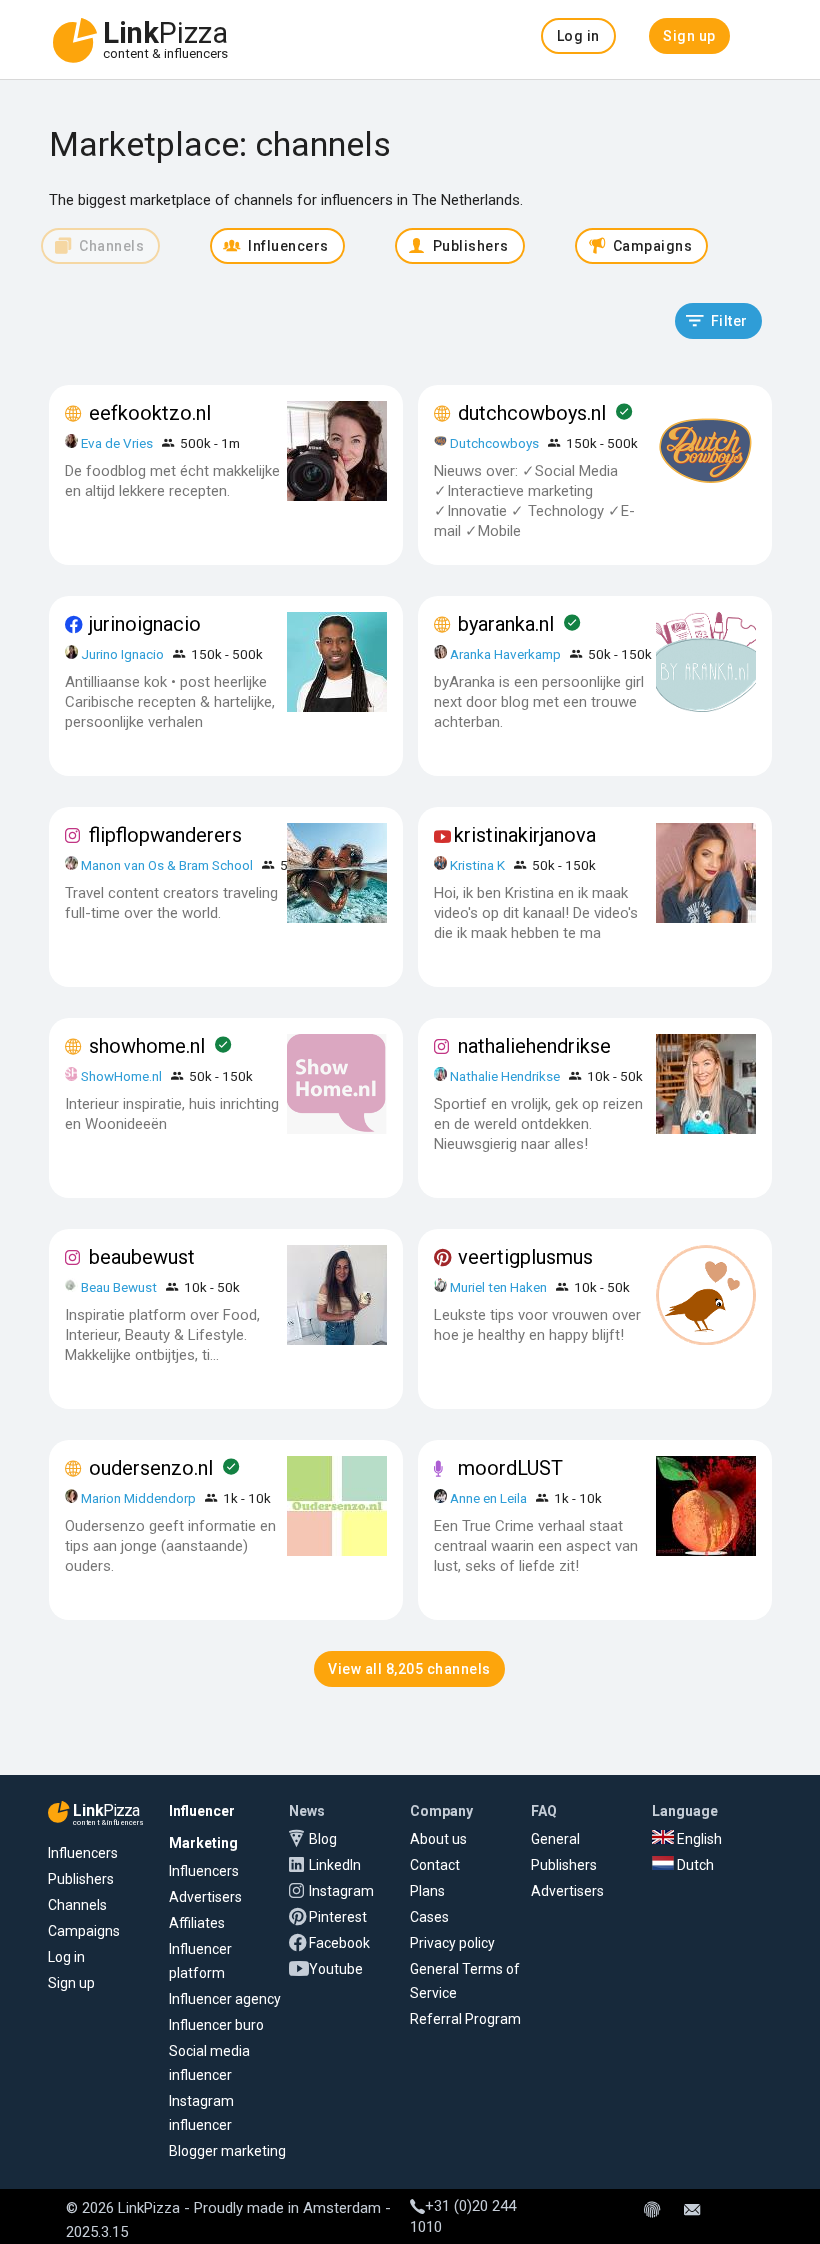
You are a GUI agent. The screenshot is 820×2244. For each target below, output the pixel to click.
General (555, 1839)
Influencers (83, 1853)
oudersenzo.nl (151, 1468)
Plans (427, 1891)
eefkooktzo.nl (150, 413)
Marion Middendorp (138, 1498)
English (698, 1839)
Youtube (336, 1969)
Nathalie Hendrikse (505, 1076)
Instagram (341, 1891)
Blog (323, 1839)
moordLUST (510, 1468)
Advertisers (205, 1897)
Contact (435, 1865)
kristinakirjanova (525, 835)
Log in (66, 1957)
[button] (578, 36)
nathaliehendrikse (534, 1046)
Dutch (694, 1865)
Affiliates (197, 1923)
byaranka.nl (506, 624)
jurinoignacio (145, 624)
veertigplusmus (525, 1257)
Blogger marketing (227, 2151)
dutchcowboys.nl (532, 413)
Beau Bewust (119, 1287)
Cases (429, 1917)
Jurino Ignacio (122, 654)
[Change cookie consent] (652, 2211)
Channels (77, 1905)
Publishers (81, 1879)
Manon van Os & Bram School (167, 865)
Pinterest (338, 1917)
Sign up (71, 1983)
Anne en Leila (490, 1498)
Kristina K (477, 865)
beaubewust (142, 1257)
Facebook (339, 1943)
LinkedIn (335, 1865)
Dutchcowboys (494, 443)
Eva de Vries (117, 443)
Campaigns (84, 1931)
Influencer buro (216, 2025)
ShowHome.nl (121, 1076)
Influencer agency (225, 1999)
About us (438, 1839)
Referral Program (465, 2019)
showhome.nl (147, 1046)
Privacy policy (452, 1943)
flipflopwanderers (165, 835)
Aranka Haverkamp (505, 654)
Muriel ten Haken (498, 1287)
